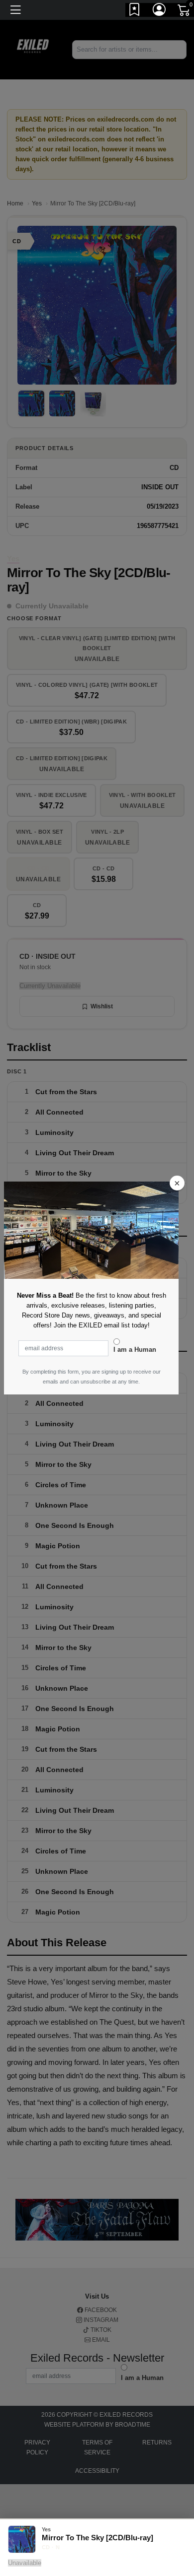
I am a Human (135, 1350)
